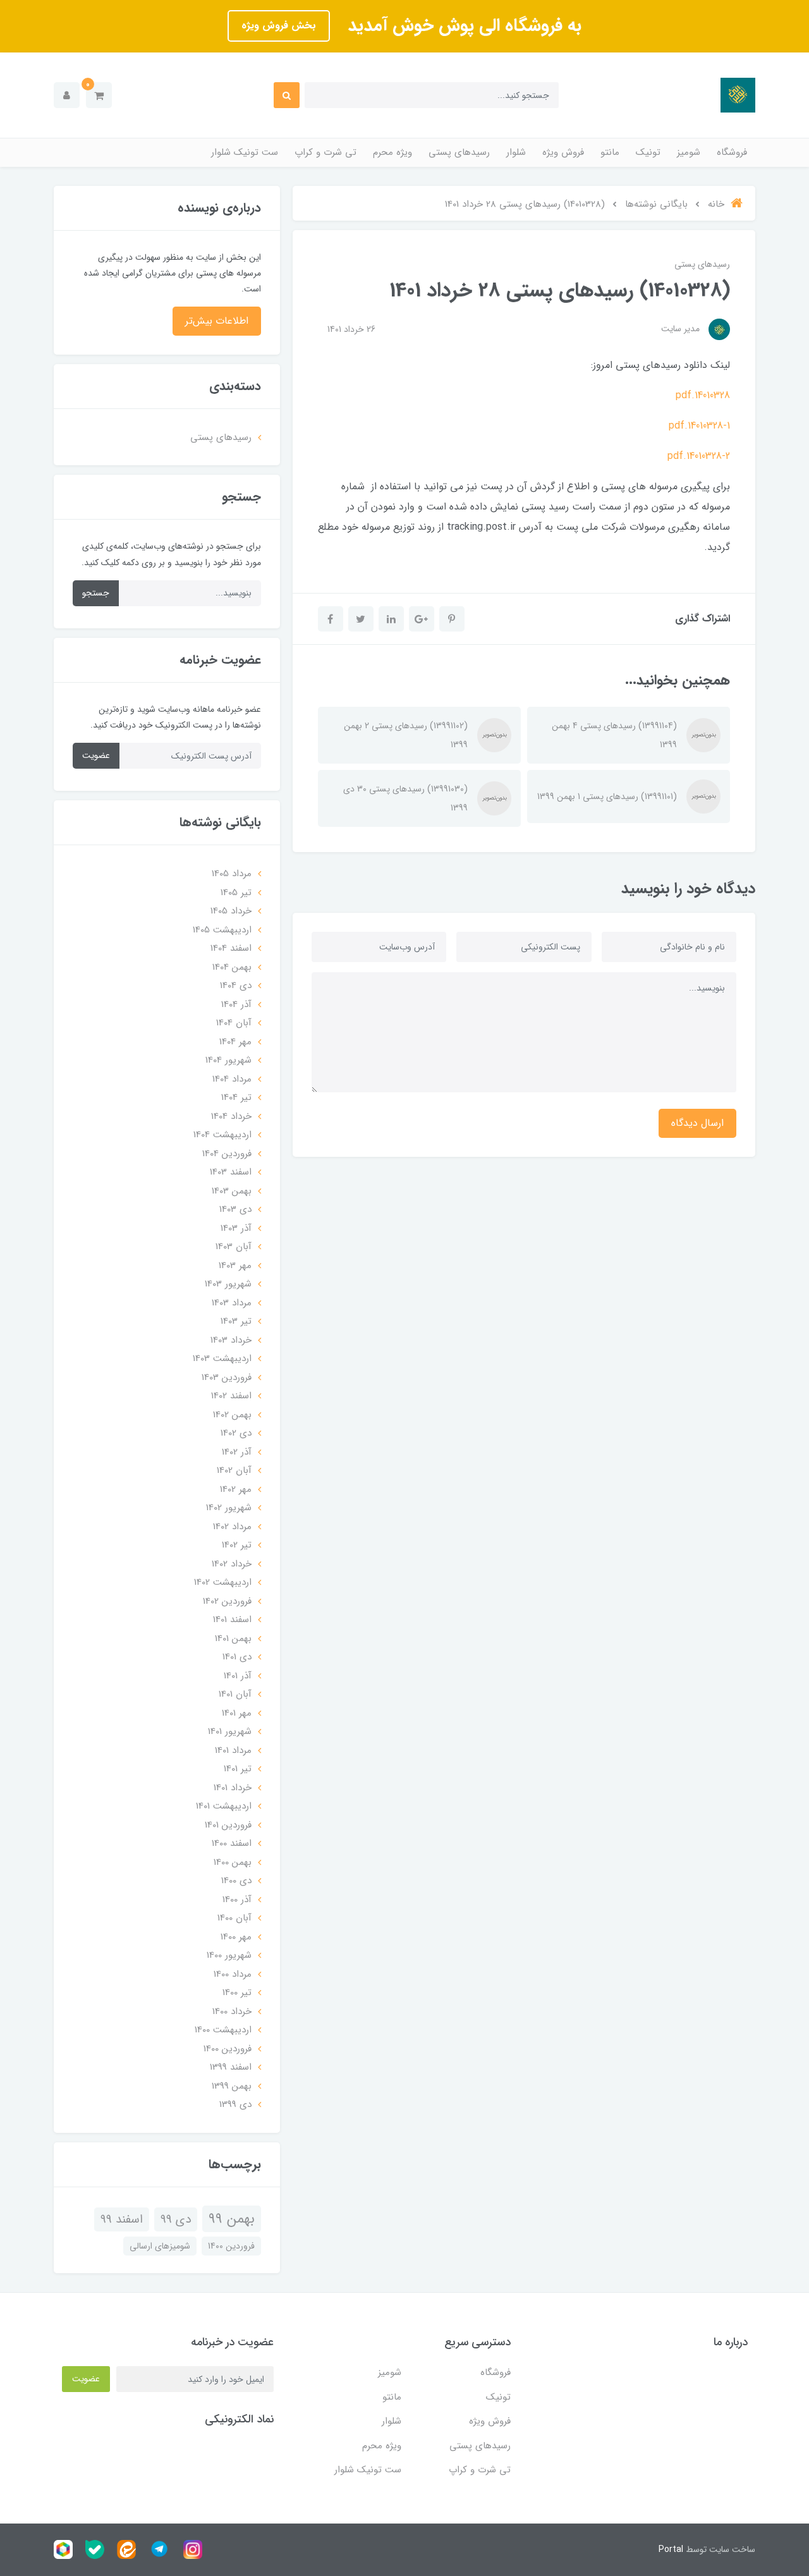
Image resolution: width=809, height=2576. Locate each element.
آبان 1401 (235, 1694)
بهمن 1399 (232, 2086)
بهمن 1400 (233, 1862)
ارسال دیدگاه (697, 1123)
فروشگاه (732, 152)
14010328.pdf (703, 395)
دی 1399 (235, 2104)
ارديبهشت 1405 (222, 930)
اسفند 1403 (231, 1172)
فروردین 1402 (227, 1601)
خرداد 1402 (232, 1564)
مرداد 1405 (232, 874)
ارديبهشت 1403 (222, 1358)
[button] (99, 95)
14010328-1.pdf (699, 426)
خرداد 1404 (231, 1116)
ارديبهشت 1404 (222, 1135)
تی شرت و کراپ (325, 152)
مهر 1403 (235, 1266)
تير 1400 (237, 1993)
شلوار (516, 152)
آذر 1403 (236, 1228)
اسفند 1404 (231, 948)
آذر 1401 (238, 1676)
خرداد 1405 (231, 911)
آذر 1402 (237, 1452)
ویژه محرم (392, 152)
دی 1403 (235, 1209)
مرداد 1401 (233, 1750)
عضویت (96, 755)
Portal (671, 2549)
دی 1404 (236, 986)
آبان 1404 (234, 1023)
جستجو (96, 593)
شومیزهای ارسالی (160, 2246)
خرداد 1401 (233, 1788)
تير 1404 (236, 1097)
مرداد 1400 (233, 1974)
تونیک (648, 152)
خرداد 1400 (232, 2011)
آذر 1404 (236, 1004)
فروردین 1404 (227, 1154)
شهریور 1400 (229, 1955)
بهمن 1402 (232, 1415)
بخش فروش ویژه (279, 26)
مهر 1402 (236, 1489)
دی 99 (176, 2219)
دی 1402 (236, 1433)
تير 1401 (238, 1769)
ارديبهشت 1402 (223, 1582)
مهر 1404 (235, 1042)
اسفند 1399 (231, 2067)
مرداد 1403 (232, 1303)
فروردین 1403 (227, 1377)
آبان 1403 (234, 1247)
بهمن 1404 (232, 967)
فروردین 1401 (228, 1825)
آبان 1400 (234, 1918)
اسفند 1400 (232, 1843)
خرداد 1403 (231, 1340)
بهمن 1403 (232, 1191)
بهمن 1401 (233, 1639)
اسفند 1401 (232, 1620)
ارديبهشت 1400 (223, 2030)
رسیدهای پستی (459, 152)
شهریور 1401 (230, 1731)
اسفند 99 (122, 2219)
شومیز (689, 152)
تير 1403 (236, 1321)
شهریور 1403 (228, 1284)
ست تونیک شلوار (245, 152)
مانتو (610, 152)
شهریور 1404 (228, 1060)
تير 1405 (236, 893)
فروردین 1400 (228, 2049)
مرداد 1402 (232, 1527)
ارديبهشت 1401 (224, 1806)
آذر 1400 (237, 1900)
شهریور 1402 (229, 1508)
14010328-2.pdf (699, 456)
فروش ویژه (563, 152)
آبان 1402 (234, 1470)
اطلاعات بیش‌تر (217, 321)
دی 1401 (237, 1657)
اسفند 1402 (231, 1396)
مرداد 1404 (232, 1079)
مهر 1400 (236, 1937)
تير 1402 (237, 1545)
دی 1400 (236, 1881)
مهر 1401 (237, 1713)
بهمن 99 (232, 2219)
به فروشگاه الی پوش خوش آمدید (462, 26)
